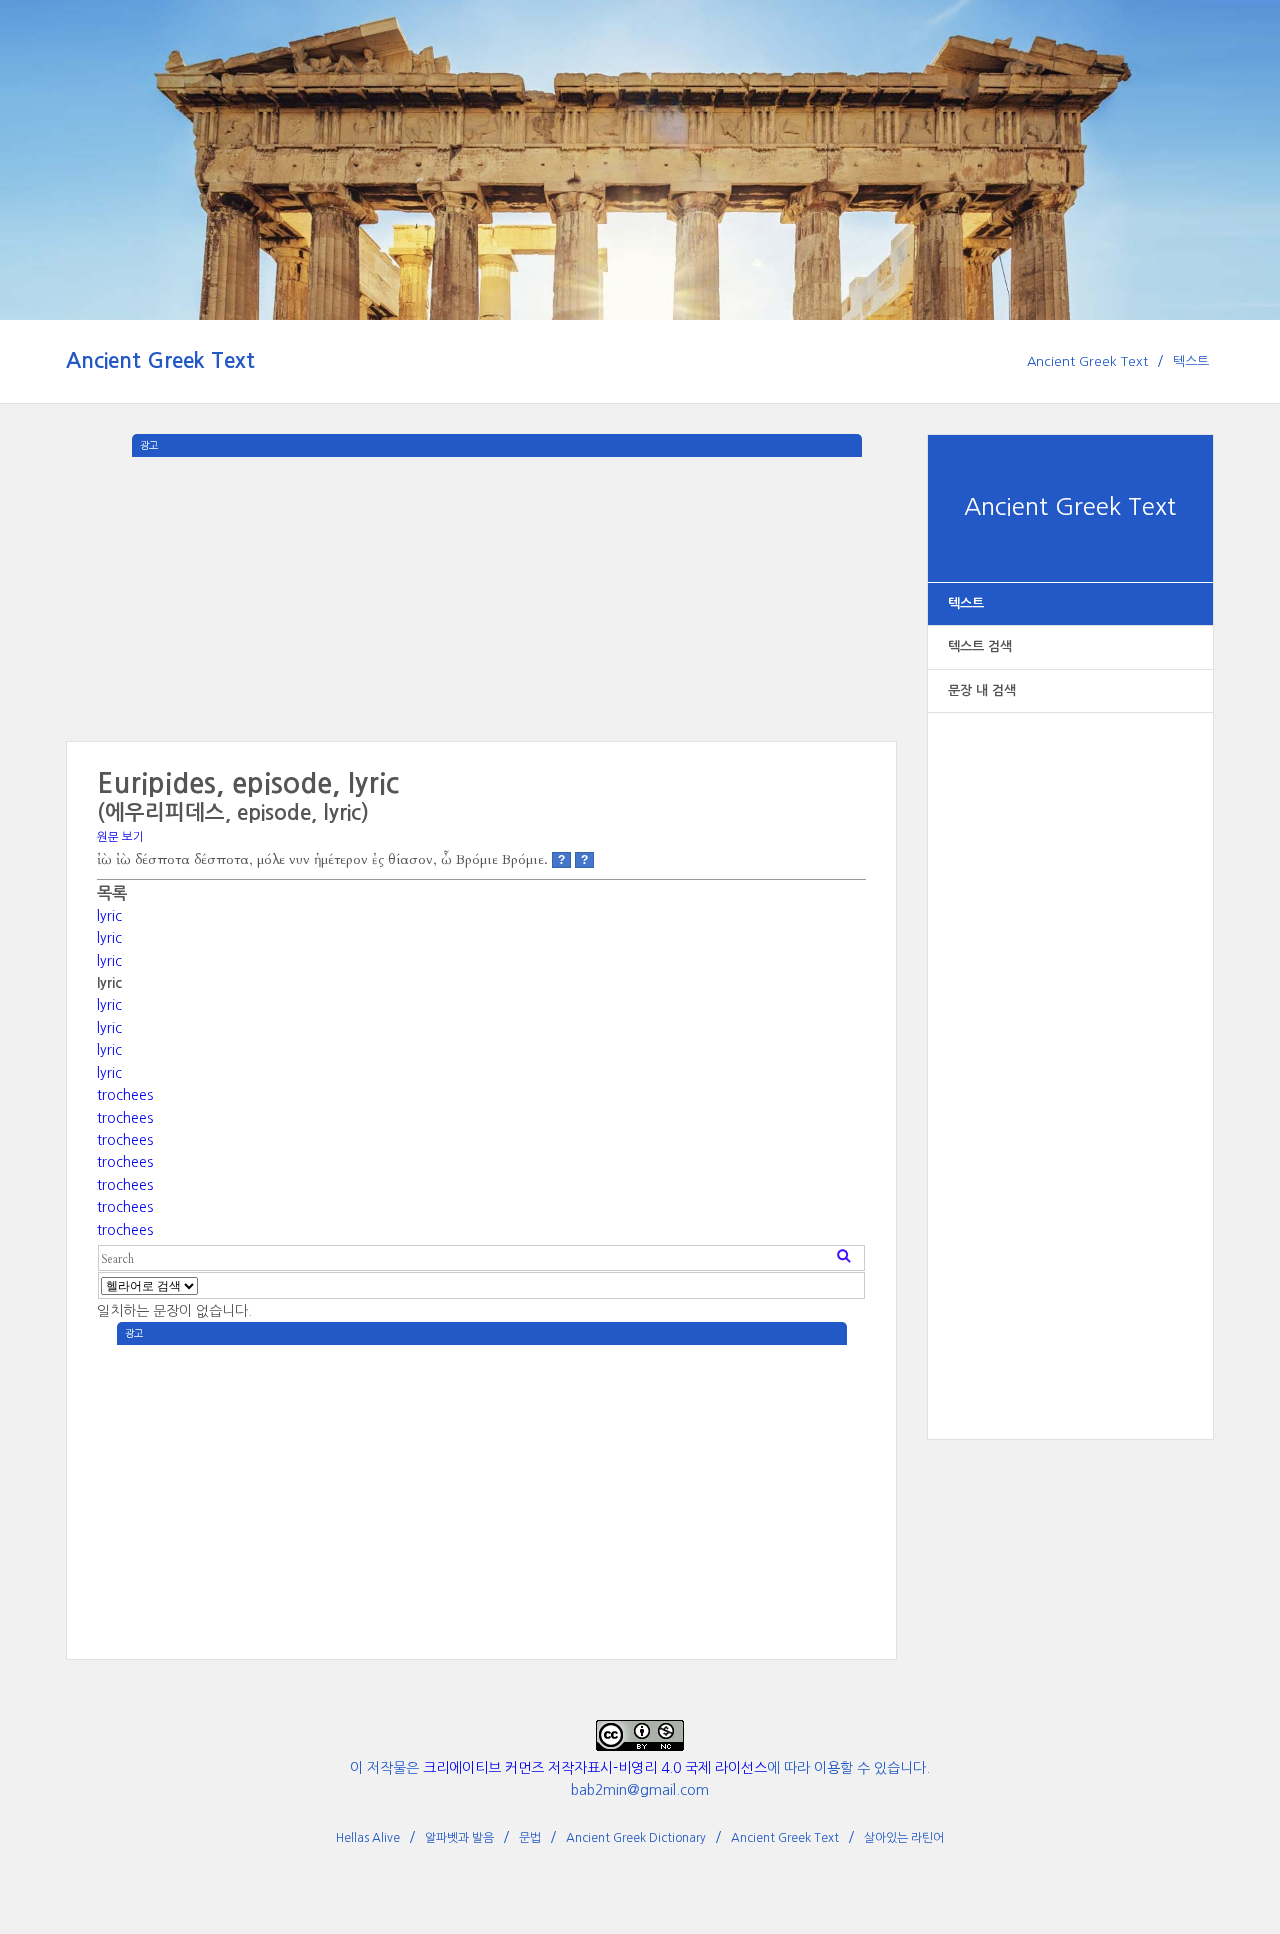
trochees (125, 1095)
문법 (530, 1838)
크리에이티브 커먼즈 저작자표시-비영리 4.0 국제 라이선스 (595, 1768)
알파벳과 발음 (459, 1838)
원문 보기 (120, 837)
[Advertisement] (1070, 1055)
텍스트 (1191, 361)
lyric (109, 916)
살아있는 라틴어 (904, 1838)
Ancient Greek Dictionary (636, 1838)
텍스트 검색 (980, 646)
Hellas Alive (368, 1838)
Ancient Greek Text (160, 360)
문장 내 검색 (982, 690)
